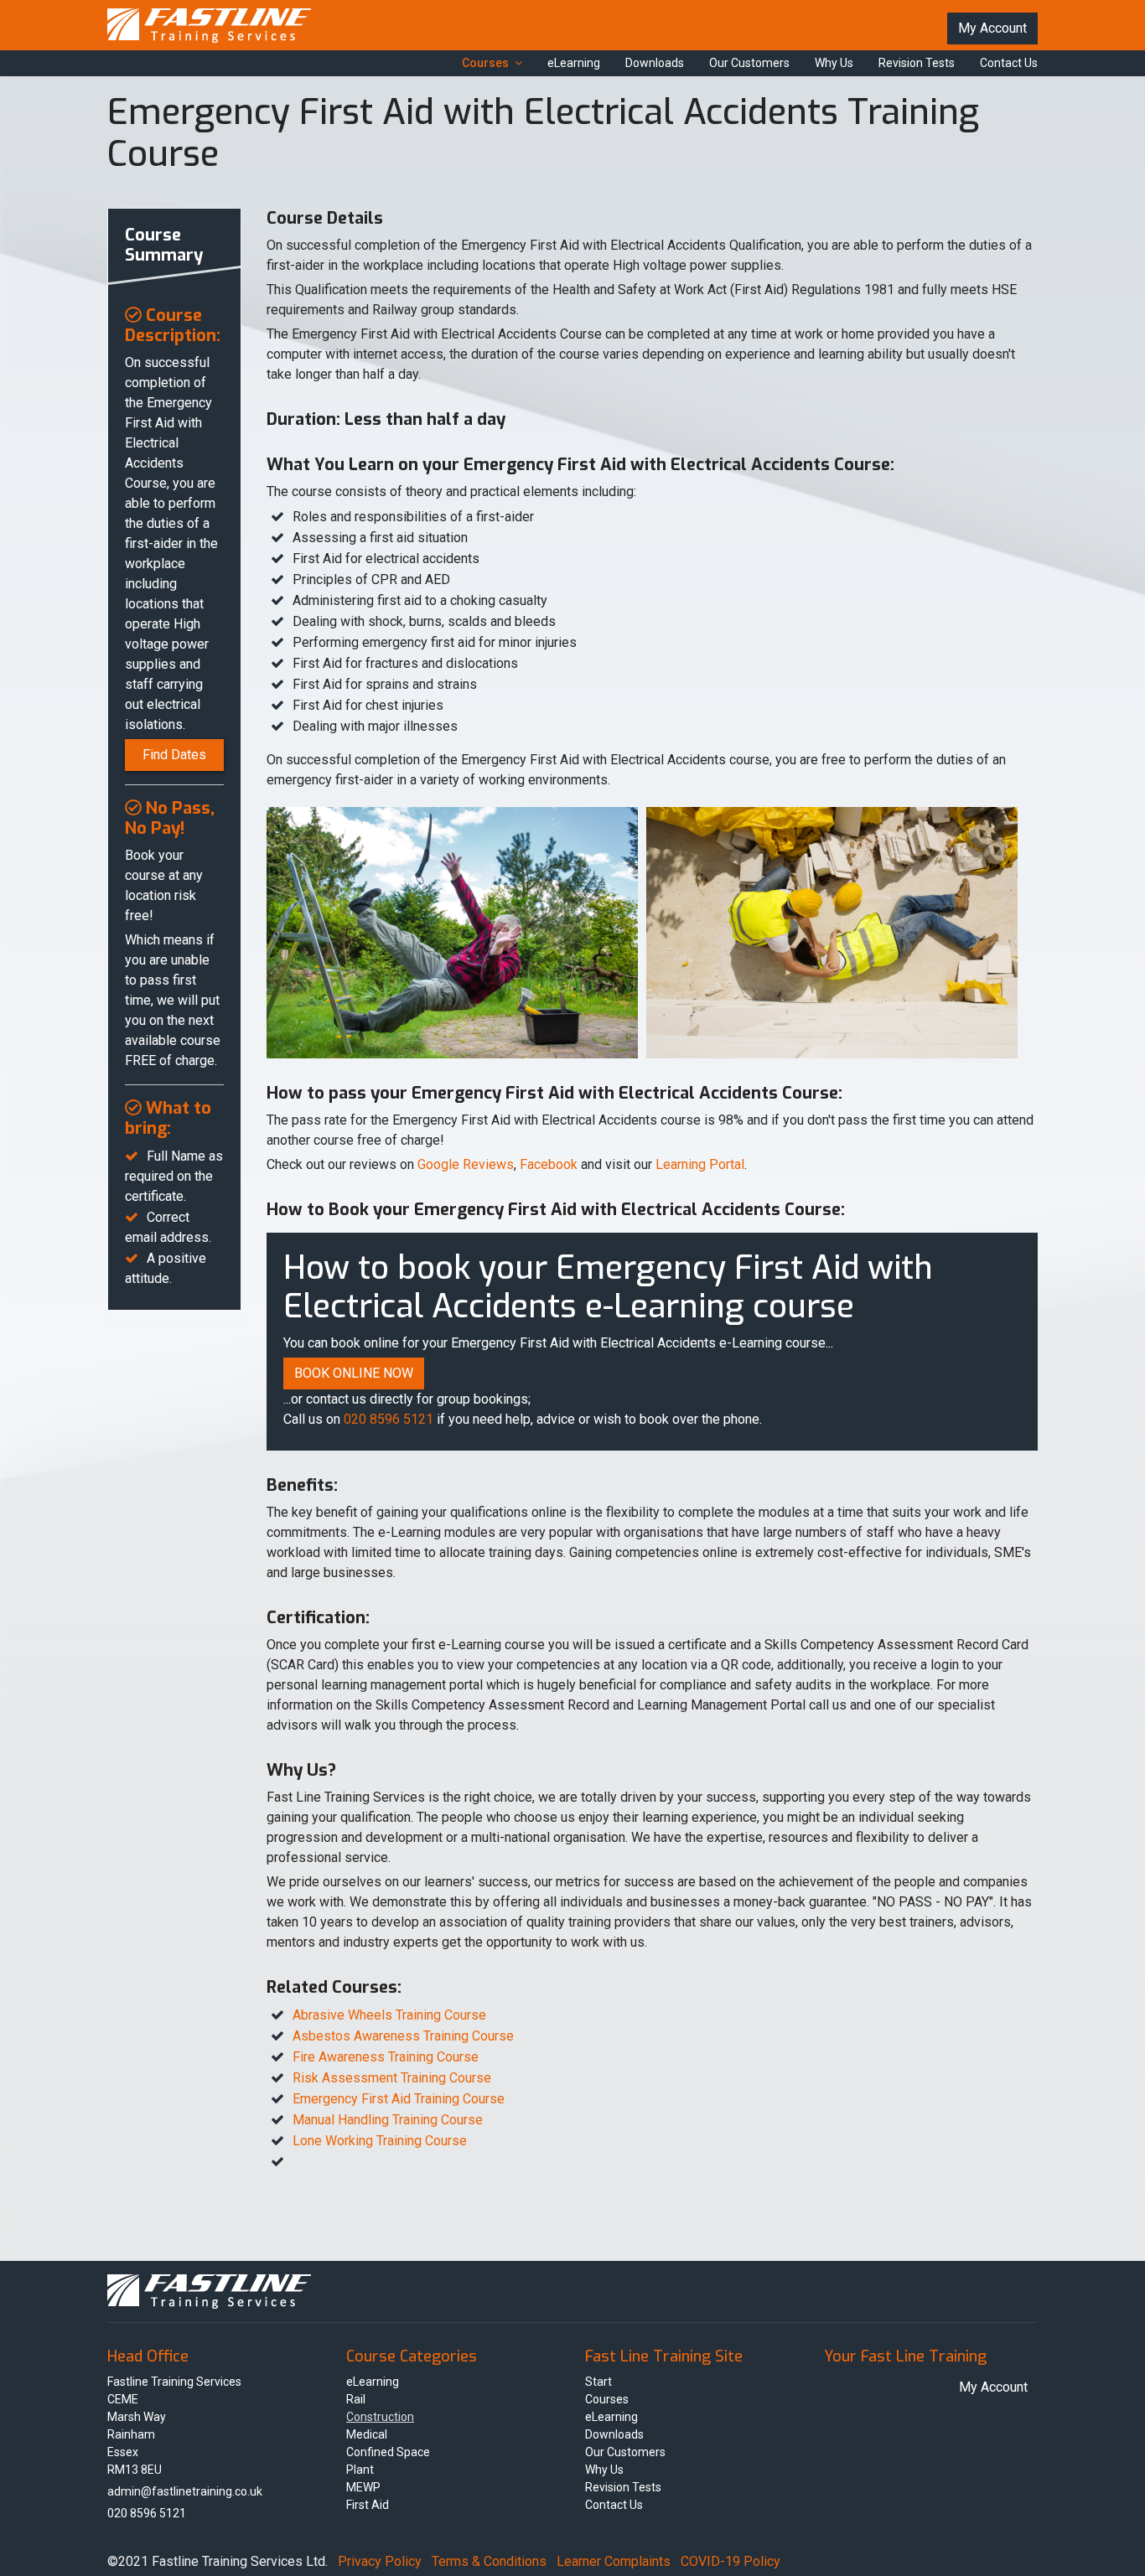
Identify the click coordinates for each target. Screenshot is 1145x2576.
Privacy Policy (380, 2561)
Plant (360, 2470)
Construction (380, 2417)
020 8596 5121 (389, 1419)
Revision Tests (917, 63)
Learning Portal (700, 1164)
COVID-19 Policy (731, 2561)
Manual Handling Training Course (388, 2120)
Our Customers (749, 63)
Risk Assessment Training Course (392, 2078)
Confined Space (388, 2452)
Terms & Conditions (489, 2561)
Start (598, 2382)
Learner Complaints (614, 2561)
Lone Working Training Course (380, 2141)
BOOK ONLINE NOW (354, 1373)
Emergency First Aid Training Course (399, 2099)
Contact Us (1009, 63)
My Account (992, 28)
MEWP (363, 2487)
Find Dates (174, 755)
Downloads (655, 63)
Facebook (549, 1164)
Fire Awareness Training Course (386, 2057)
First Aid (368, 2505)
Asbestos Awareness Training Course (403, 2036)
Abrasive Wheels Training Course (389, 2015)
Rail (356, 2399)
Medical (367, 2434)
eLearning (574, 63)
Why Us (834, 63)
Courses (485, 63)
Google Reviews (466, 1164)
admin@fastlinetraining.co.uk (185, 2491)
